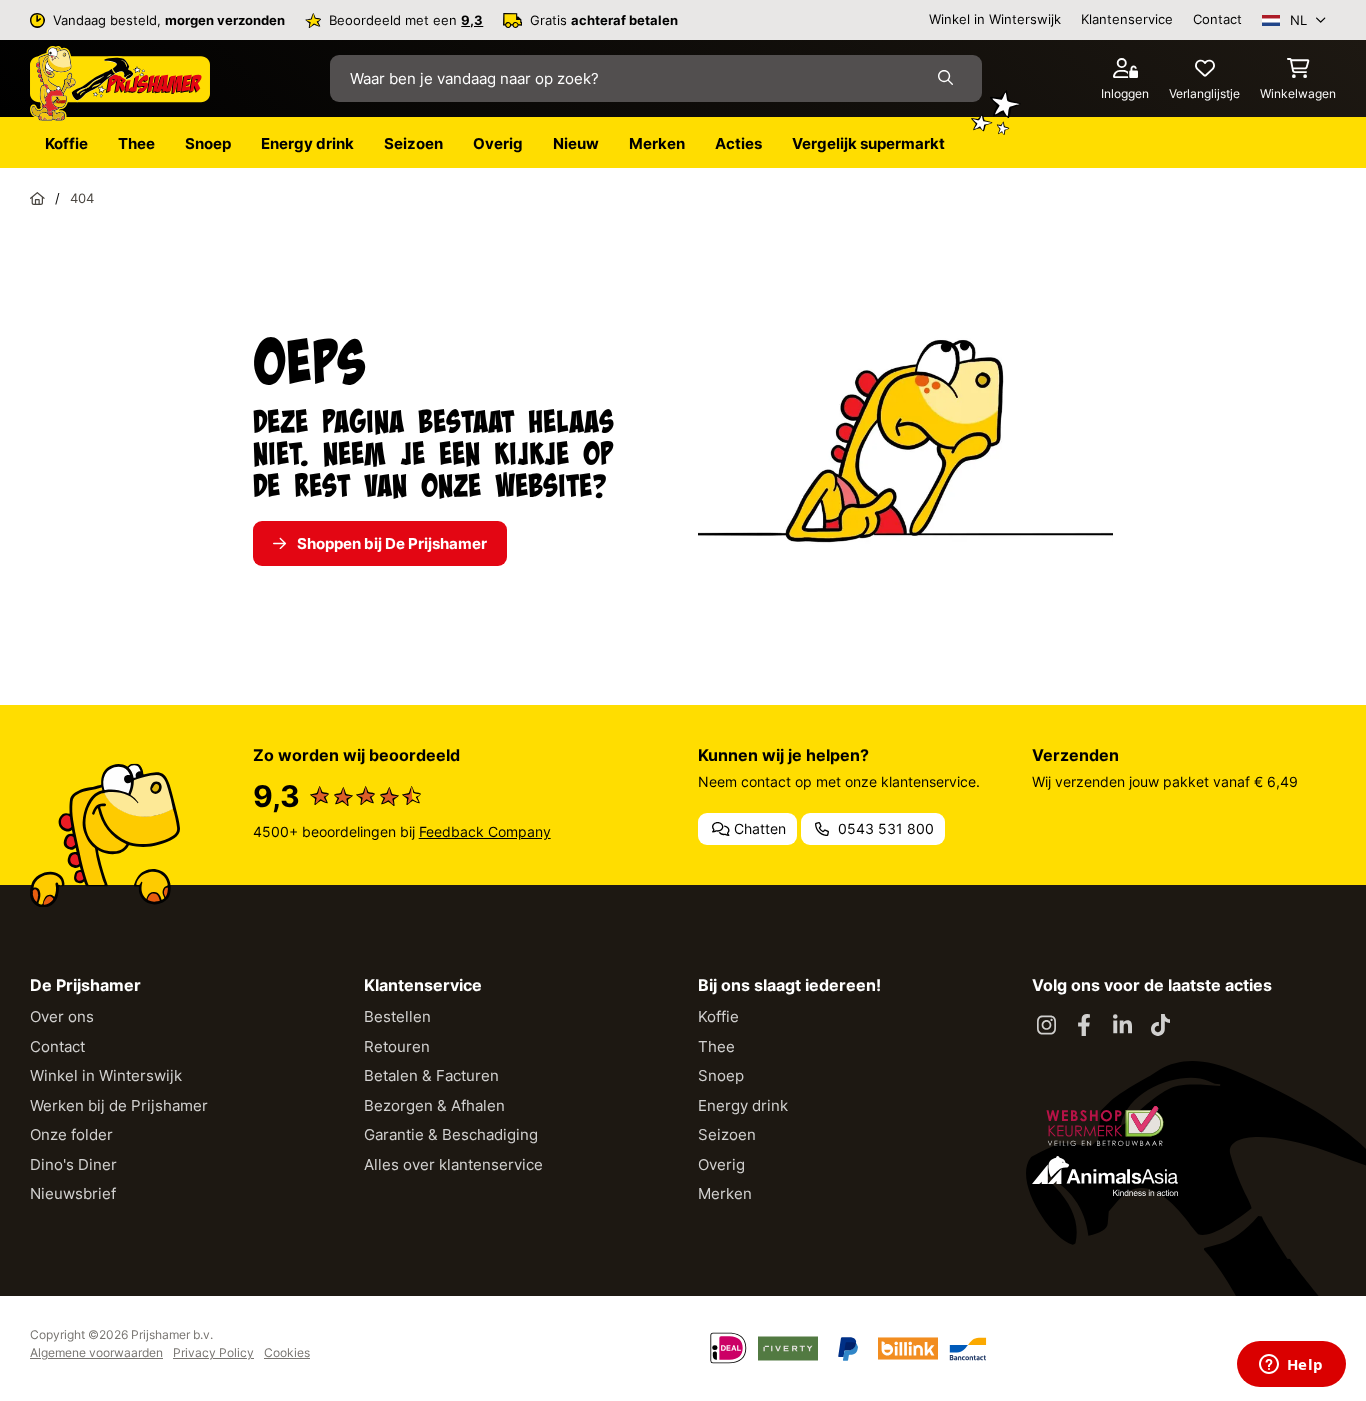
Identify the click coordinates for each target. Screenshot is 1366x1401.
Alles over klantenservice (453, 1164)
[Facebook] (1084, 1026)
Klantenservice (1127, 19)
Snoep (721, 1075)
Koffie (718, 1016)
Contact (1217, 19)
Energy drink (743, 1105)
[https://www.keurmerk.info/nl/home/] (1105, 1126)
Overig (721, 1164)
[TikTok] (1160, 1026)
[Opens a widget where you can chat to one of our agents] (1291, 1366)
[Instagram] (1046, 1026)
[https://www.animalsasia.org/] (1105, 1176)
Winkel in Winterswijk (995, 19)
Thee (716, 1046)
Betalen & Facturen (431, 1075)
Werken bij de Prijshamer (119, 1105)
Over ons (62, 1016)
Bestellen (397, 1016)
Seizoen (727, 1134)
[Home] (37, 198)
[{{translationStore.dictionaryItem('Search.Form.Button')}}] (949, 78)
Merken (725, 1193)
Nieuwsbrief (73, 1193)
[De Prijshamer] (120, 84)
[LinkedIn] (1122, 1026)
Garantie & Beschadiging (451, 1134)
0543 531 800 (884, 828)
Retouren (397, 1046)
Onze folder (71, 1134)
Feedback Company (485, 831)
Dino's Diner (73, 1164)
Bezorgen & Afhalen (434, 1105)
